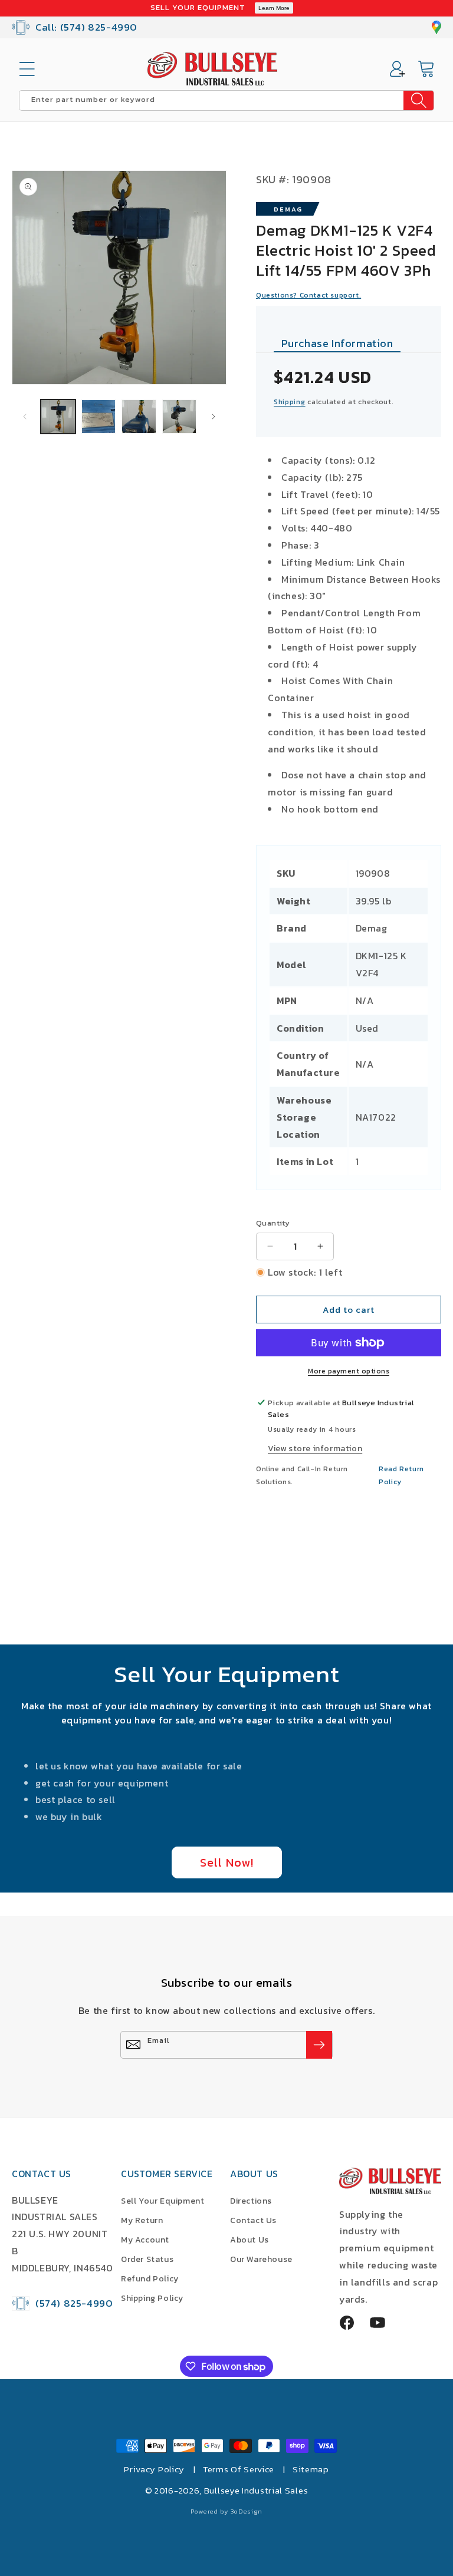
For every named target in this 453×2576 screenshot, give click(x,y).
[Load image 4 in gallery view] (180, 417)
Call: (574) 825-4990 (86, 27)
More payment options (349, 1371)
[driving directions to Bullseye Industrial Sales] (436, 27)
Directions (251, 2201)
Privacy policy (154, 2469)
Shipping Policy (152, 2298)
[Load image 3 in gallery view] (139, 417)
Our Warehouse (261, 2259)
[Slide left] (25, 417)
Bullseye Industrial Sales (256, 2490)
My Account (145, 2240)
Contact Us (253, 2220)
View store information (315, 1449)
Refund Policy (150, 2279)
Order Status (147, 2259)
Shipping (290, 402)
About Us (250, 2240)
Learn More (274, 8)
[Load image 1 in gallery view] (58, 417)
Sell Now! (227, 1862)
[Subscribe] (319, 2045)
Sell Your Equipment (163, 2201)
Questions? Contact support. (308, 295)
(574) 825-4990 (74, 2303)
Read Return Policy (401, 1475)
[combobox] (226, 100)
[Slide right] (214, 417)
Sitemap (311, 2469)
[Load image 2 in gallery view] (99, 417)
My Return (142, 2220)
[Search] (418, 100)
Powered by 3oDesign (226, 2511)
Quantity (273, 1223)
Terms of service (239, 2469)
